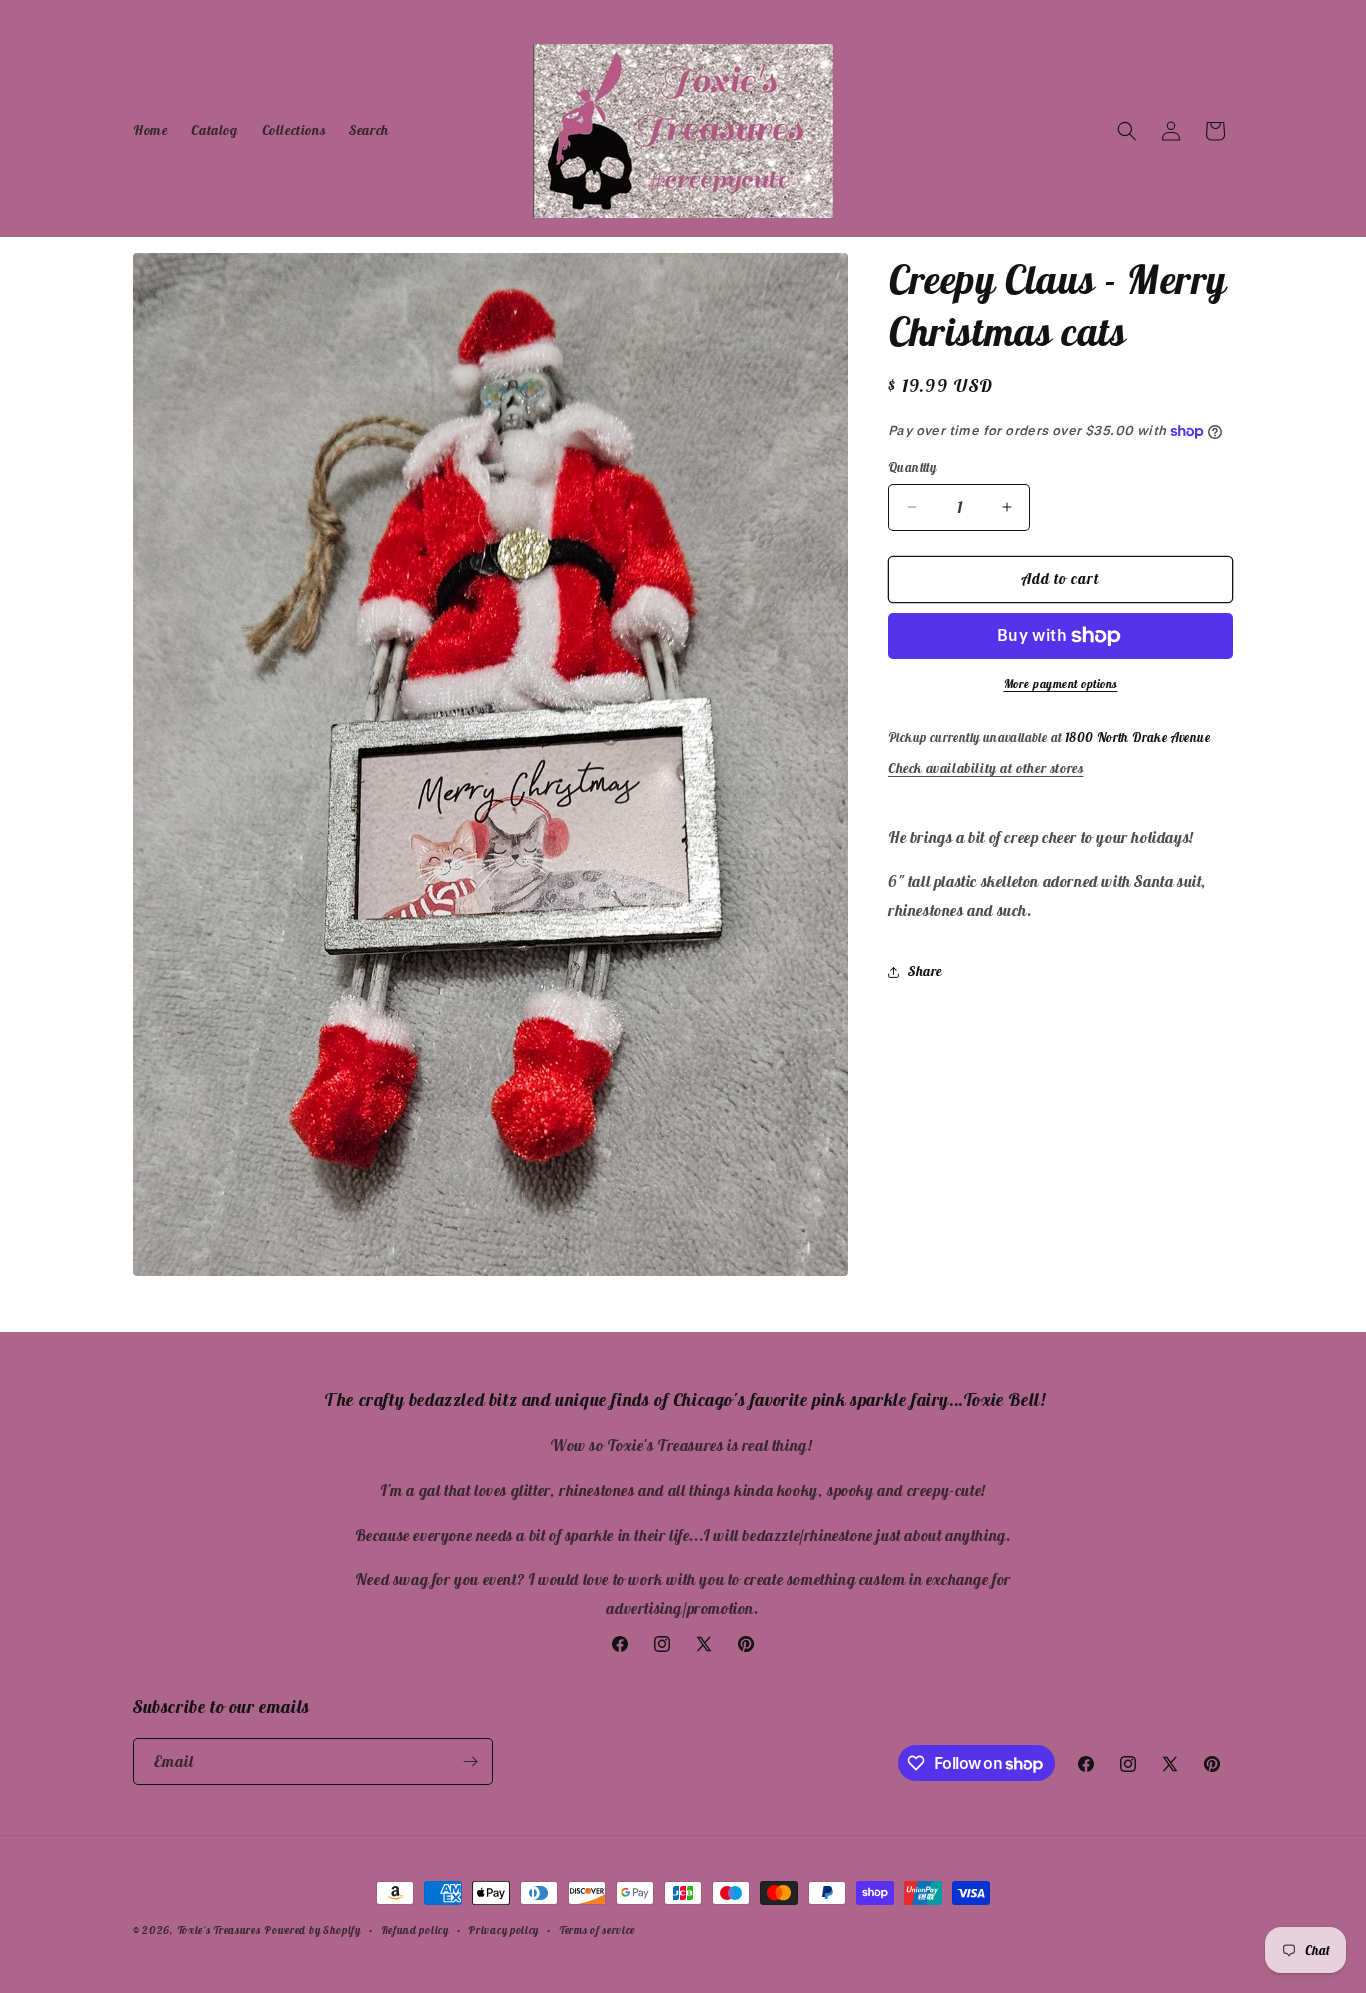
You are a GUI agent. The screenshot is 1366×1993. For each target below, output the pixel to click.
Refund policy (415, 1930)
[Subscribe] (470, 1761)
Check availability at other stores (985, 768)
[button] (1127, 131)
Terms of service (597, 1930)
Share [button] (925, 971)
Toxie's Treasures (219, 1930)
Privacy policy (503, 1930)
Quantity (912, 467)
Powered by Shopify (312, 1930)
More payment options (1061, 683)
